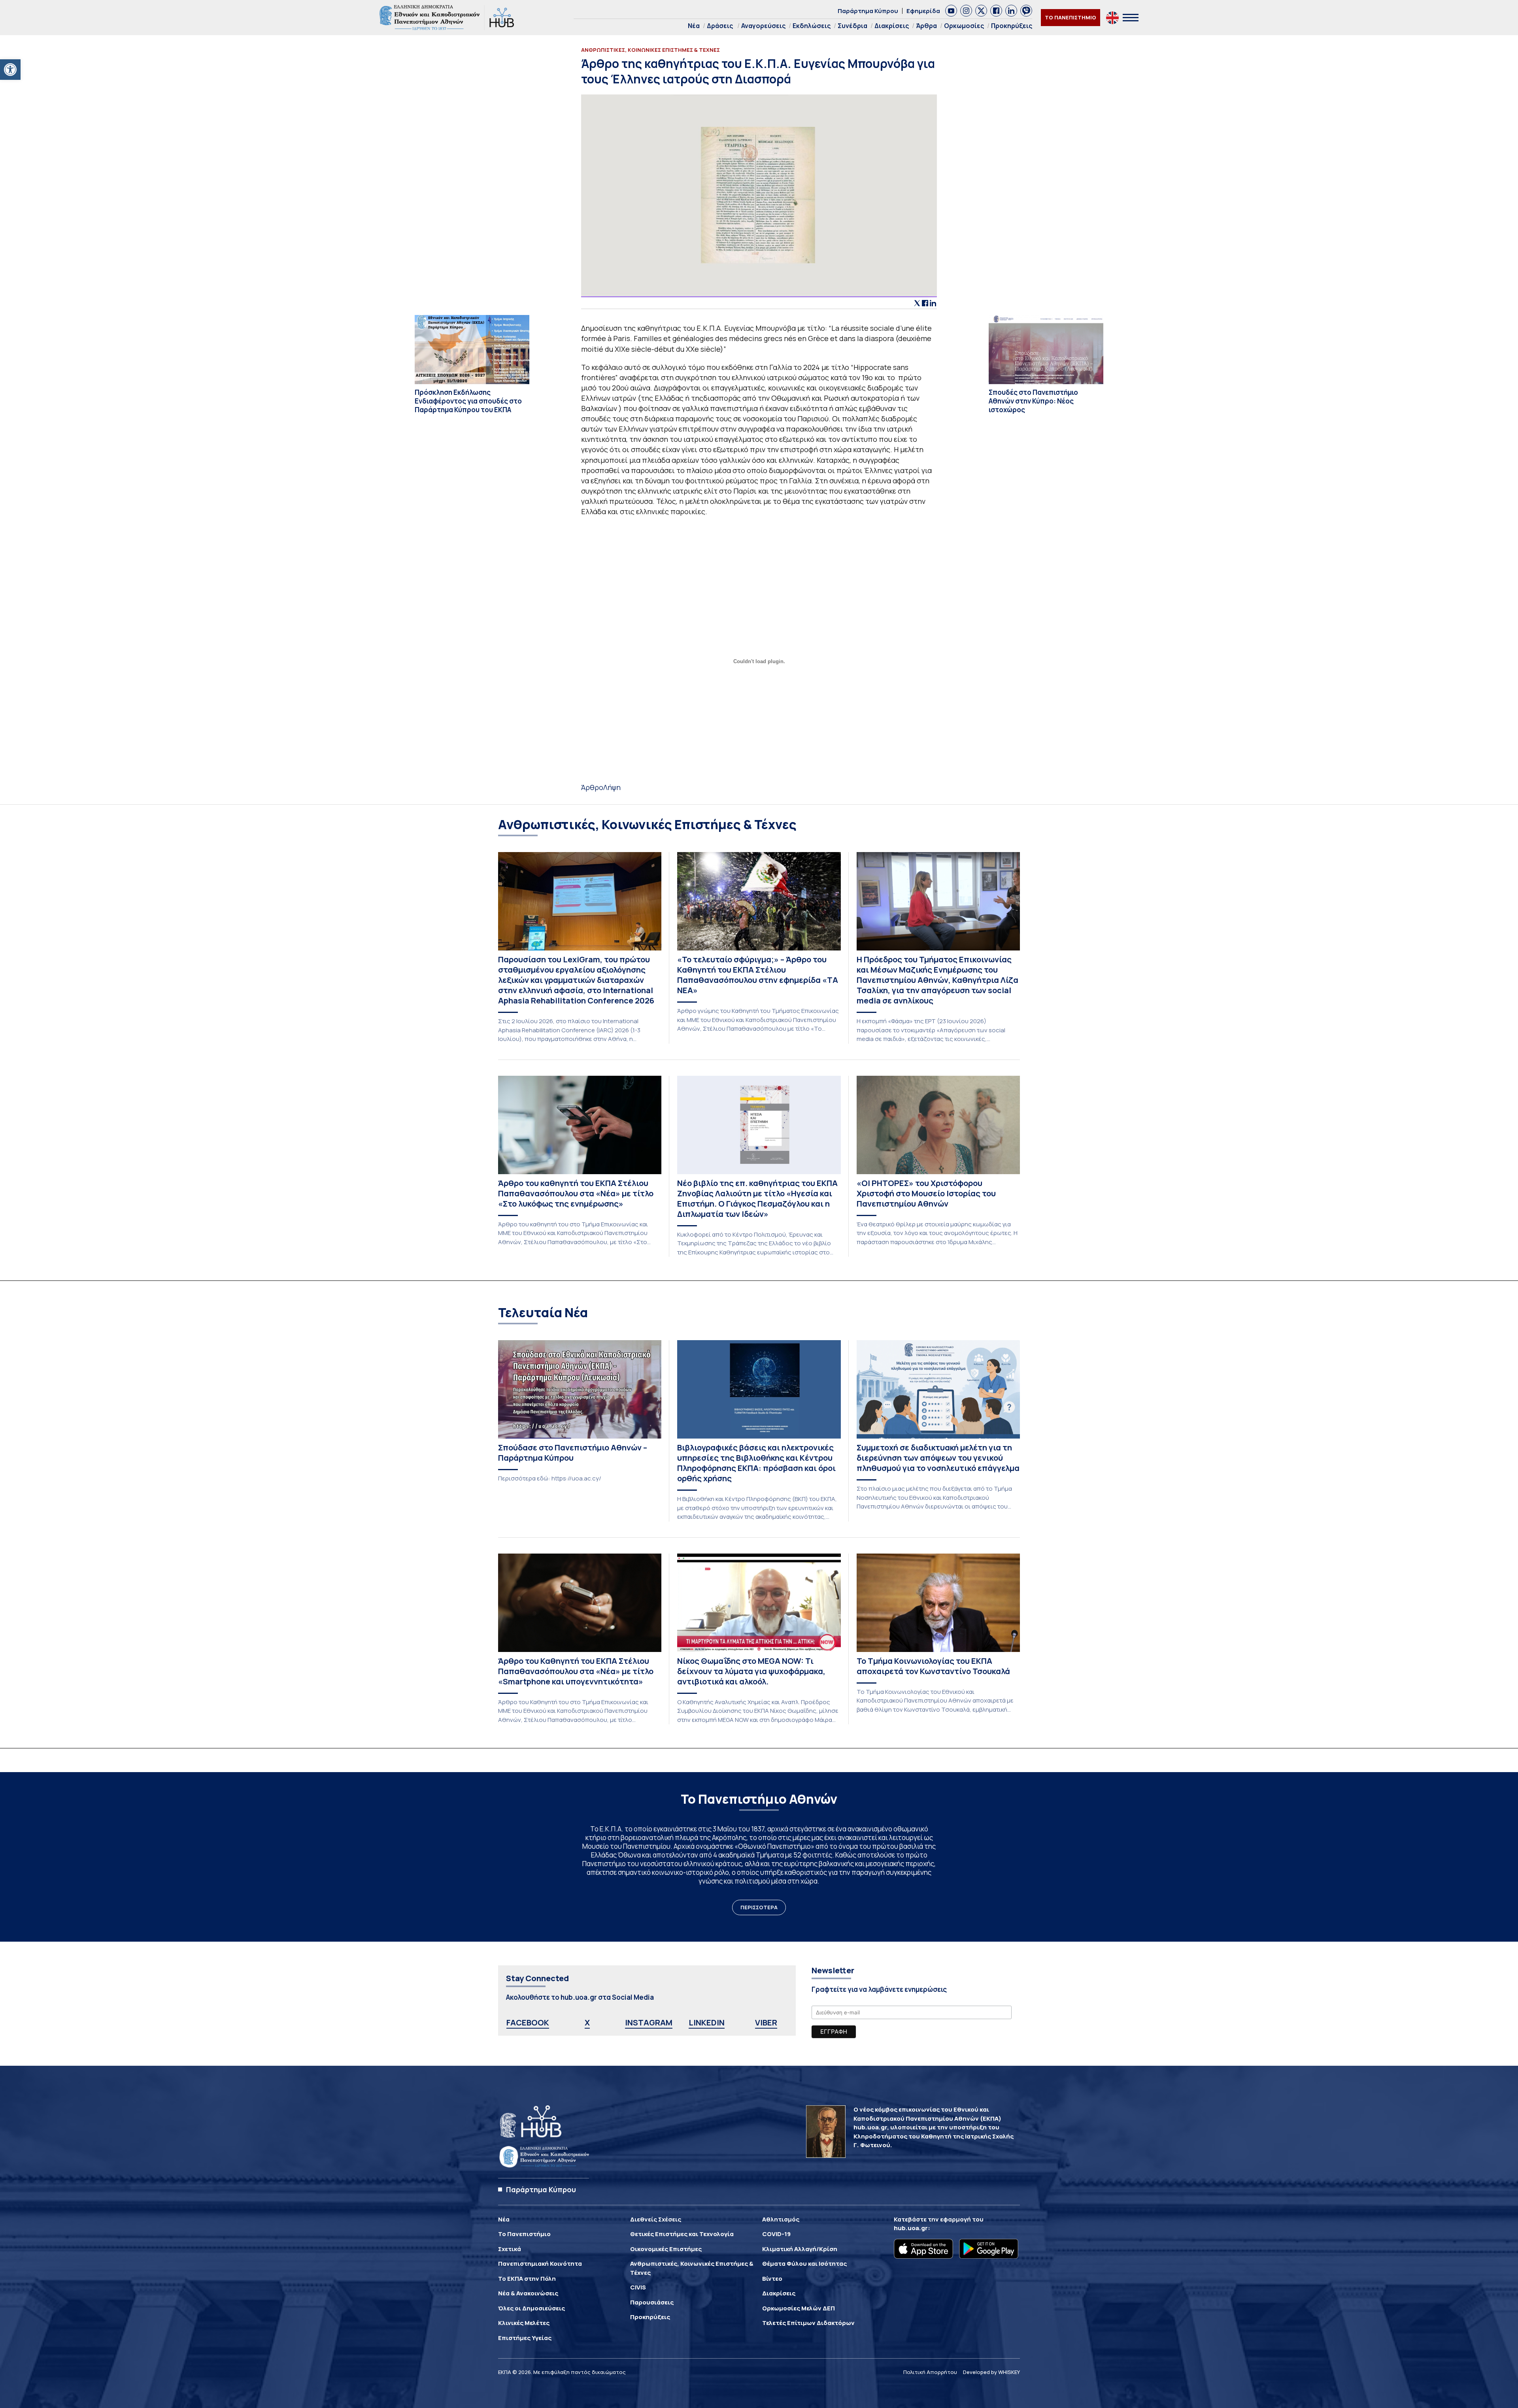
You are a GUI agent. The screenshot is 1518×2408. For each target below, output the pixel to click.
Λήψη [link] (612, 787)
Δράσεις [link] (720, 26)
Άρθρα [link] (926, 26)
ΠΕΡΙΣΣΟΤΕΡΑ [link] (759, 1907)
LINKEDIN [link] (707, 2022)
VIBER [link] (766, 2022)
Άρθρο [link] (592, 787)
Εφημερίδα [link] (923, 11)
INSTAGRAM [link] (649, 2022)
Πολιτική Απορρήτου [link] (930, 2372)
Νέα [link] (694, 26)
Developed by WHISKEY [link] (991, 2372)
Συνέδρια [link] (852, 26)
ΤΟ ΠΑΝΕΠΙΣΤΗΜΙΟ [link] (1071, 17)
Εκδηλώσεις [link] (812, 26)
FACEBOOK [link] (528, 2022)
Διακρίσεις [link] (892, 26)
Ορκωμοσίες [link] (964, 26)
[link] (10, 70)
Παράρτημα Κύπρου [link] (868, 11)
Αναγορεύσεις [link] (763, 26)
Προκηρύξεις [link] (1012, 26)
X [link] (587, 2022)
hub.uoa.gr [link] (911, 2228)
